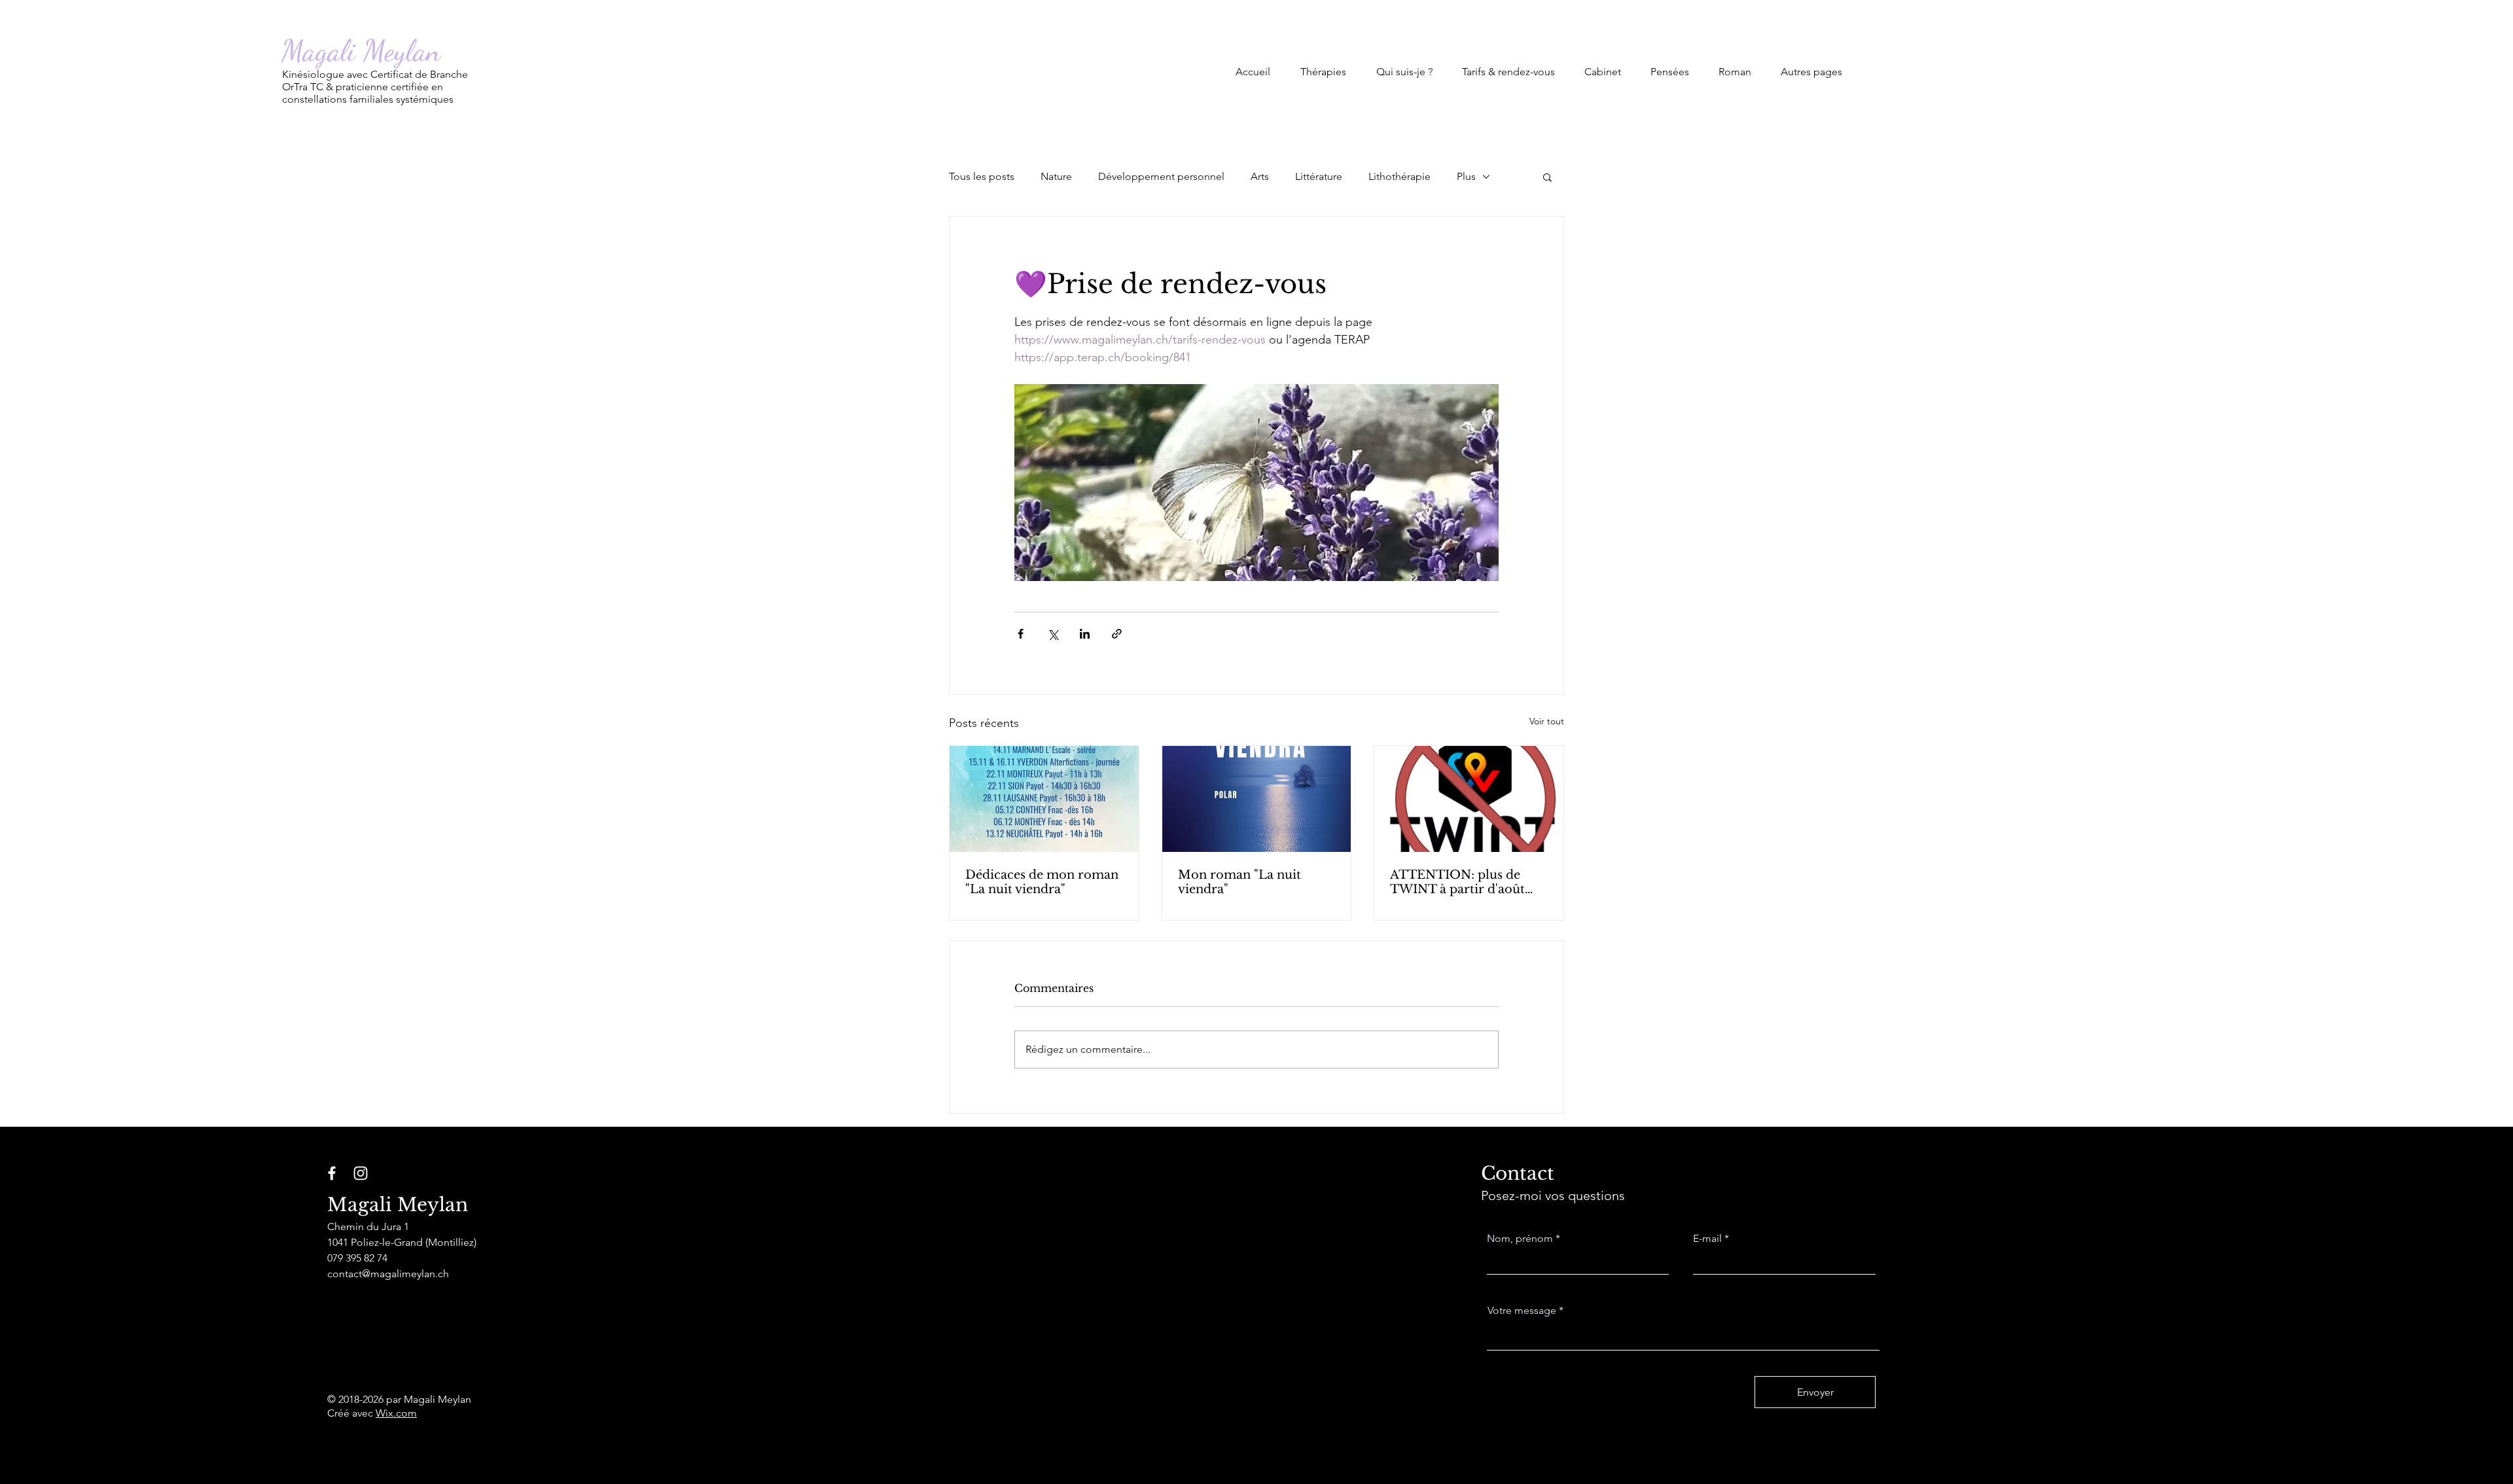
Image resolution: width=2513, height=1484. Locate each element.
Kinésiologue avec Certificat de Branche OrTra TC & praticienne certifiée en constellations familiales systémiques (375, 87)
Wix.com (396, 1413)
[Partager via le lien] (1117, 634)
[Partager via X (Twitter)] (1053, 634)
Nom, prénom (1520, 1239)
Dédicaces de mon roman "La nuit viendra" (1042, 882)
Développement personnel (1161, 176)
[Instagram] (361, 1173)
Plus (1466, 176)
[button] (1323, 66)
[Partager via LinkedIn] (1085, 634)
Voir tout (1547, 721)
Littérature (1319, 176)
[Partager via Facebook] (1021, 634)
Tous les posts (982, 176)
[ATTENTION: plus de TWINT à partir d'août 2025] (1469, 799)
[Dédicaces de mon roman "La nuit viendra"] (1044, 799)
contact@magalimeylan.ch (388, 1274)
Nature (1056, 176)
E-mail (1707, 1239)
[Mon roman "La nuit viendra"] (1257, 799)
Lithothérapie (1399, 176)
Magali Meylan (361, 51)
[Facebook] (332, 1173)
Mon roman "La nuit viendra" (1239, 882)
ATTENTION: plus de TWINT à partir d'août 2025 (1457, 882)
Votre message (1522, 1311)
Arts (1260, 176)
